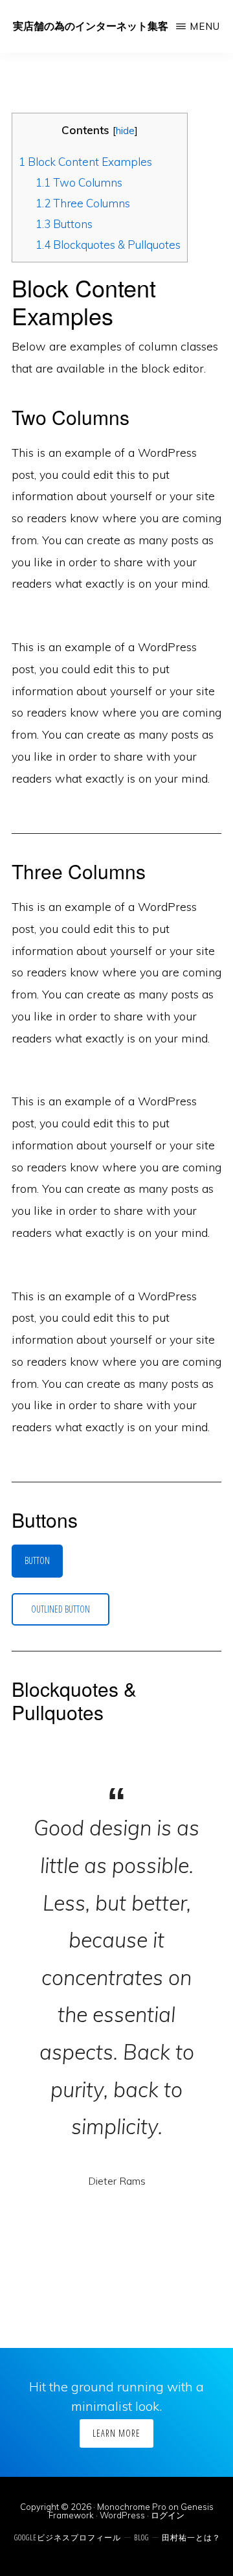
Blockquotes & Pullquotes (108, 245)
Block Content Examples (85, 162)
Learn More (116, 2433)
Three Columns (83, 203)
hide (125, 131)
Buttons (64, 224)
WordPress (122, 2515)
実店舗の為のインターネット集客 (91, 26)
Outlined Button (61, 1609)
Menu (205, 26)
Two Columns (79, 182)
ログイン (168, 2515)
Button (37, 1560)
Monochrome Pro (132, 2507)
